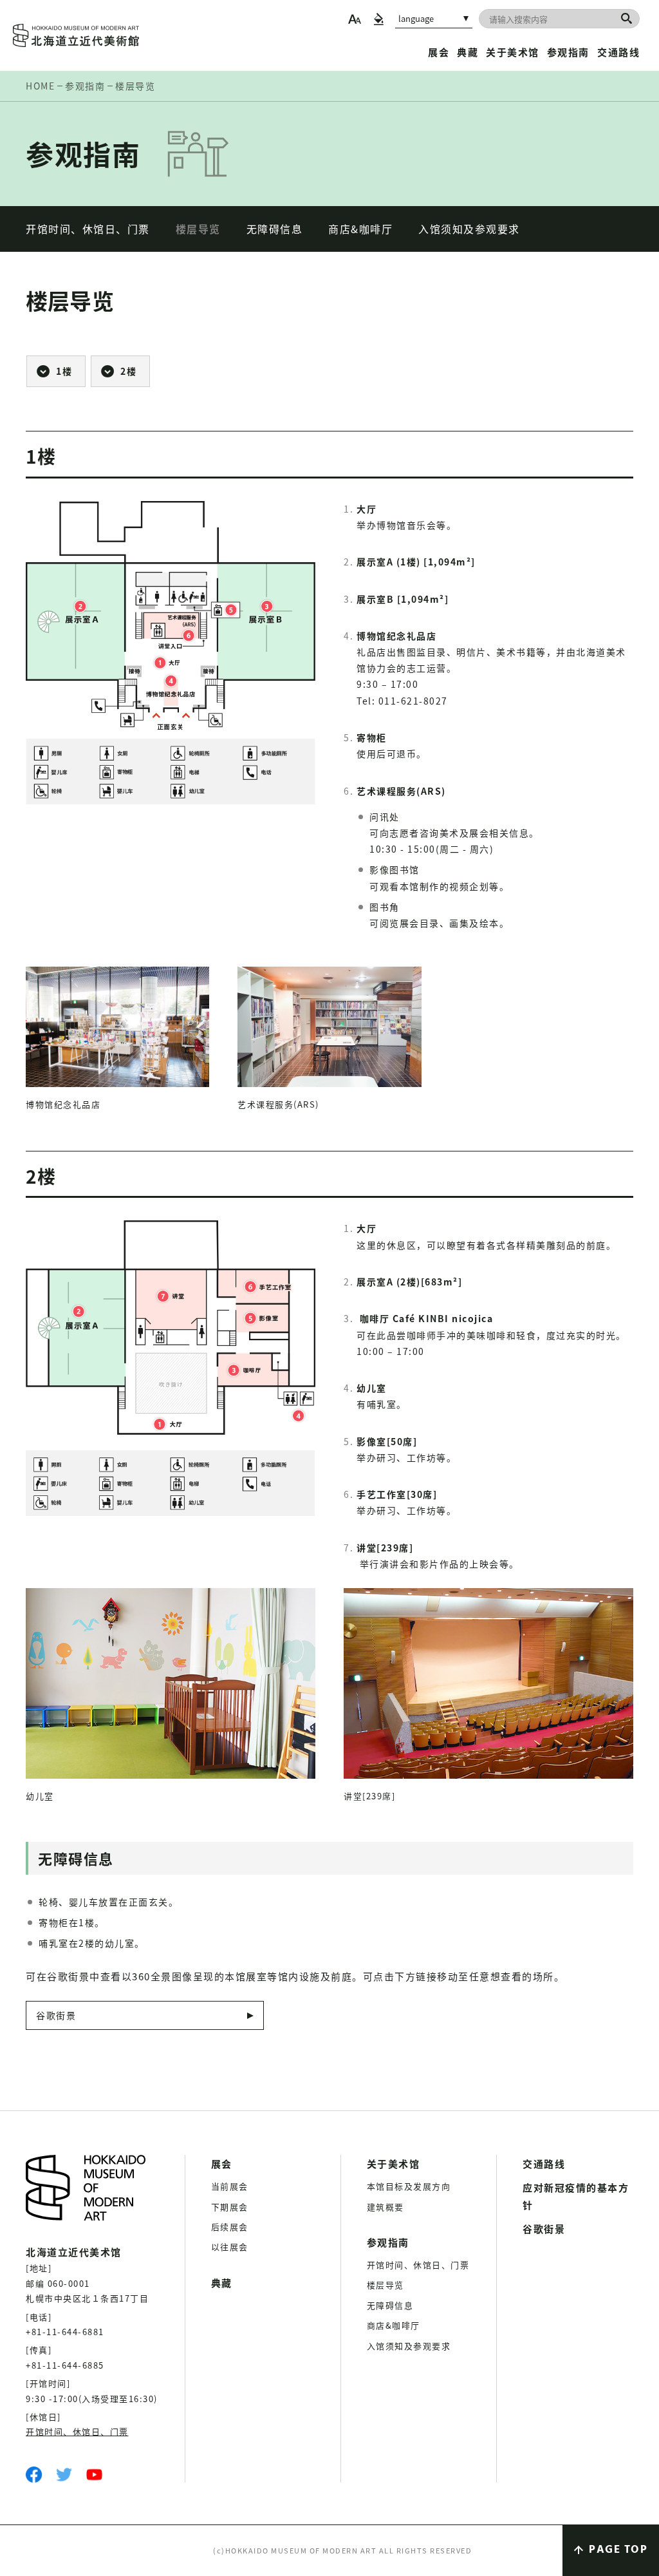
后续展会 (230, 2227)
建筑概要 (385, 2207)
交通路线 (618, 52)
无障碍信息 (275, 229)
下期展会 (230, 2207)
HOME (40, 86)
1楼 (64, 371)
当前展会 (230, 2186)
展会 (439, 52)
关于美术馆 (513, 52)
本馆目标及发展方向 (409, 2186)
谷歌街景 (56, 2015)
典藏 (468, 52)
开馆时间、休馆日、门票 (88, 229)
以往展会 (230, 2247)
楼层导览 (198, 229)
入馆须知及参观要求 (469, 229)
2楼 (128, 371)
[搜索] (627, 18)
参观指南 (568, 52)
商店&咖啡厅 (360, 229)
